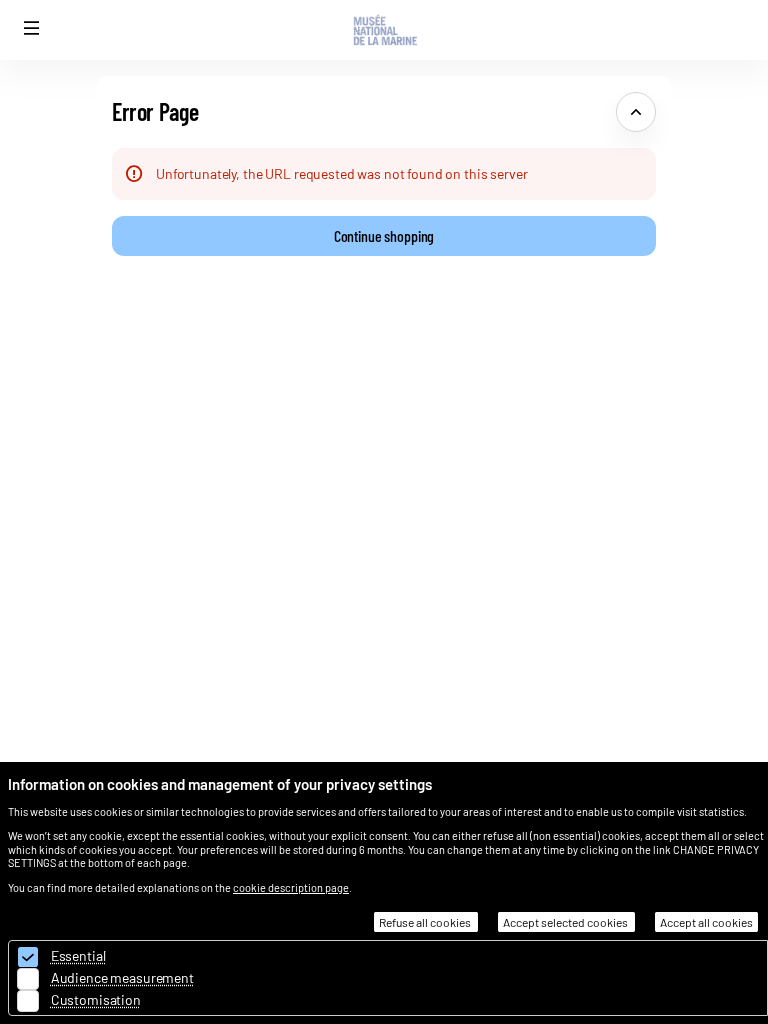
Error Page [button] (155, 111)
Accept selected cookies (566, 922)
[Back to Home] (384, 30)
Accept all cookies (706, 922)
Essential (78, 955)
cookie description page (291, 887)
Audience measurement (122, 977)
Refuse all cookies (426, 922)
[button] (32, 28)
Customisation (96, 999)
